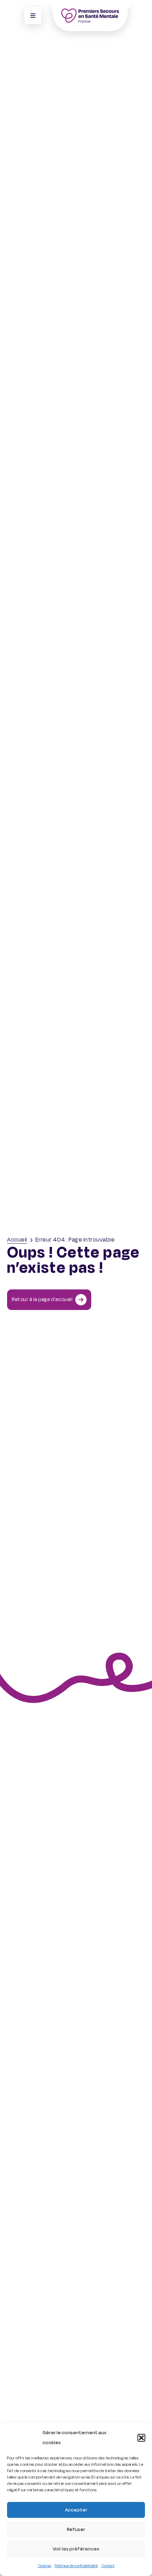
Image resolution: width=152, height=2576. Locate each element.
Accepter (76, 2510)
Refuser (76, 2529)
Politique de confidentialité (76, 2566)
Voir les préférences (76, 2549)
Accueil (17, 1240)
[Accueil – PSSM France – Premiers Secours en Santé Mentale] (90, 16)
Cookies (45, 2566)
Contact (108, 2566)
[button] (141, 2438)
